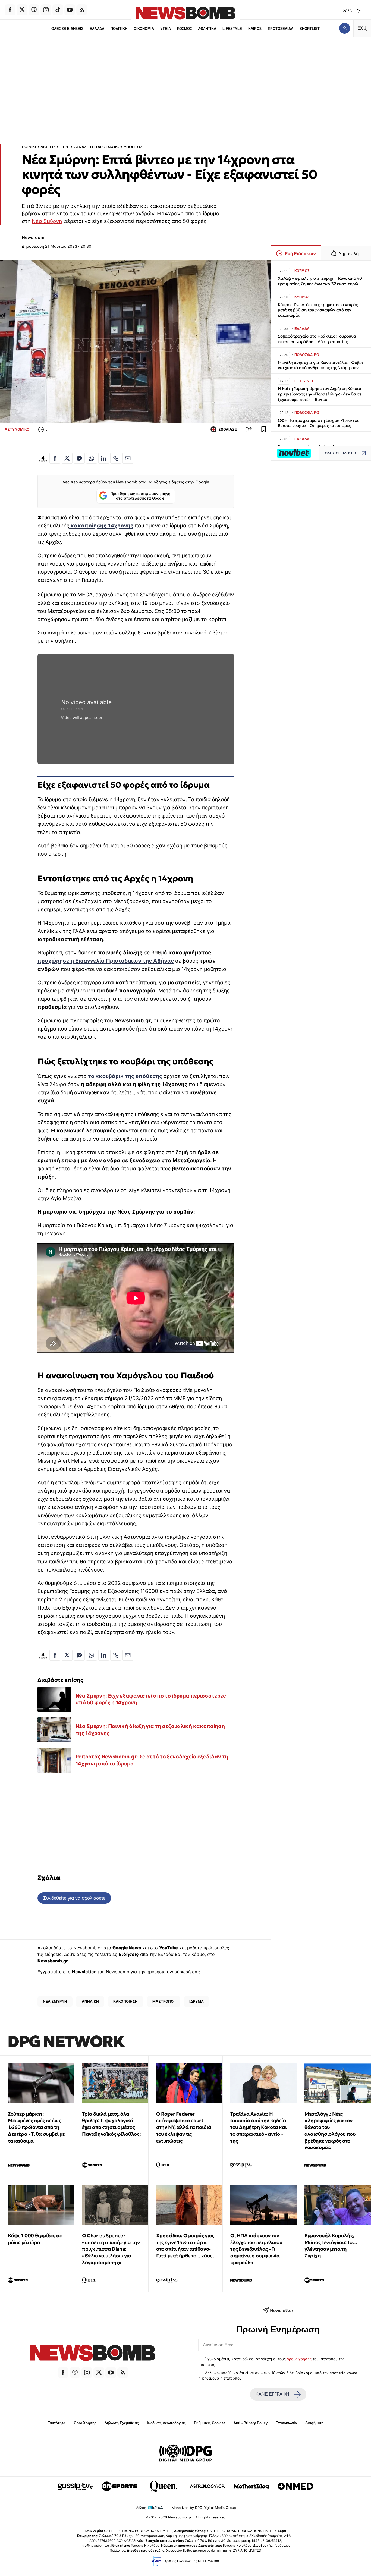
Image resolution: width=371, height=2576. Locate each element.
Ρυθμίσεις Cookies (210, 2423)
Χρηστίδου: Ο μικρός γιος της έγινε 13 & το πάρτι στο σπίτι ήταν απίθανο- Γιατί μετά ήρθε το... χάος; (185, 2246)
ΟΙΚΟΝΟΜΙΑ (144, 29)
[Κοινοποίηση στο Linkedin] (104, 458)
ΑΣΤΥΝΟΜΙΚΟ (17, 429)
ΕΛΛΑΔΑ (97, 29)
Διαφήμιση (314, 2423)
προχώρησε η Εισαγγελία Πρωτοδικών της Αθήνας (106, 961)
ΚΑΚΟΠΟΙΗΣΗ (125, 2001)
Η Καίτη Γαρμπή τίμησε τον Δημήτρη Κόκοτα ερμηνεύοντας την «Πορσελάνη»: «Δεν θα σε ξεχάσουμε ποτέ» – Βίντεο (320, 394)
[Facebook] (10, 10)
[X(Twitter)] (22, 10)
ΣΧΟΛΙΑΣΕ (228, 429)
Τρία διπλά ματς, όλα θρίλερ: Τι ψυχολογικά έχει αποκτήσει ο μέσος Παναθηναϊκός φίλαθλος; (111, 2124)
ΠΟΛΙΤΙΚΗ (119, 29)
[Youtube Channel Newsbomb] (70, 10)
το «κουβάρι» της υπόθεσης (125, 1076)
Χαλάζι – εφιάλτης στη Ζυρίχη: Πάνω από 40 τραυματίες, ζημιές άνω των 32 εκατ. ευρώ (320, 281)
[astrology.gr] (207, 2486)
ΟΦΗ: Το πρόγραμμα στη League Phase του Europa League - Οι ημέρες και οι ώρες (319, 423)
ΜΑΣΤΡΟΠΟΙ (164, 2001)
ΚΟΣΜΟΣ (185, 29)
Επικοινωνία (286, 2423)
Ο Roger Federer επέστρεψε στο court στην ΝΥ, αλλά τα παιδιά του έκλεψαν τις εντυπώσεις (184, 2127)
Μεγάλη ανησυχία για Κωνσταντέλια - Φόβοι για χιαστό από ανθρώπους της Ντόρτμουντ (320, 365)
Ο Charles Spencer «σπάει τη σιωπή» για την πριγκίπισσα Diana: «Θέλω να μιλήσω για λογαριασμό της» (111, 2249)
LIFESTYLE (232, 29)
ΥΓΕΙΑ (166, 29)
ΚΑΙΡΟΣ (255, 29)
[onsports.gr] (120, 2486)
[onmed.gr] (295, 2486)
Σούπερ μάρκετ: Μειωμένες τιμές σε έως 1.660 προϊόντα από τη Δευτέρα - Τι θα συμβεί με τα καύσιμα (36, 2127)
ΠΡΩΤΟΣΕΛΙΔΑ (281, 29)
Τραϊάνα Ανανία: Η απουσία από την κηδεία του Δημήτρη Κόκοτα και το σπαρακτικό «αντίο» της (258, 2127)
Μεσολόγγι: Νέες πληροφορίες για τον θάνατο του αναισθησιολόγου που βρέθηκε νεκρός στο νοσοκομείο (330, 2131)
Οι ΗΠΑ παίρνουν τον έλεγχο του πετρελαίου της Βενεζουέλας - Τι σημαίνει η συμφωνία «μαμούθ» (256, 2249)
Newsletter (84, 1972)
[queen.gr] (164, 2486)
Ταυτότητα (57, 2423)
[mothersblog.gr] (251, 2486)
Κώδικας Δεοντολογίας (166, 2423)
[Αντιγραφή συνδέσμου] (249, 429)
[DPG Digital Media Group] (185, 2454)
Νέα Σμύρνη (47, 221)
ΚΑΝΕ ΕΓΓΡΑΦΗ (272, 2394)
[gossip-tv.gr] (76, 2486)
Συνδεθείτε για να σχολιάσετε (74, 1898)
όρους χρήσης (299, 2359)
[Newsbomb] (93, 2354)
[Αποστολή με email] (128, 458)
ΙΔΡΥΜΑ (196, 2001)
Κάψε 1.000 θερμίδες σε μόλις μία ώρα (35, 2239)
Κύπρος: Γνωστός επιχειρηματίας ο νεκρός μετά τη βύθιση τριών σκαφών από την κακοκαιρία (318, 310)
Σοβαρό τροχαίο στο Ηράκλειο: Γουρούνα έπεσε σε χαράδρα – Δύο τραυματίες (317, 339)
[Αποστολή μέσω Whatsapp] (92, 458)
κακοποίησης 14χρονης (101, 526)
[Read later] (264, 429)
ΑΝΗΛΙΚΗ (90, 2001)
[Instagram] (46, 10)
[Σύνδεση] (345, 28)
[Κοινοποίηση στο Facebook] (55, 458)
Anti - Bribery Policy (251, 2423)
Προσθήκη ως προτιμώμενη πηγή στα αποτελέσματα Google (140, 496)
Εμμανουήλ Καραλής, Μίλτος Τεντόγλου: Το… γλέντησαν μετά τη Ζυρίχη (331, 2246)
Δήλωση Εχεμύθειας (122, 2423)
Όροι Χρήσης (85, 2423)
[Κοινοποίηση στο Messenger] (79, 458)
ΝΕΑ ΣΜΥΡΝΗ (55, 2001)
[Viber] (34, 10)
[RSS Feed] (82, 10)
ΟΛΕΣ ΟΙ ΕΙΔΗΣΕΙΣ (67, 29)
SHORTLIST (310, 29)
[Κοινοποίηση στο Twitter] (67, 458)
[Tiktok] (58, 10)
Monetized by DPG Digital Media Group (204, 2508)
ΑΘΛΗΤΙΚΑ (207, 29)
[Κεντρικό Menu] (362, 28)
